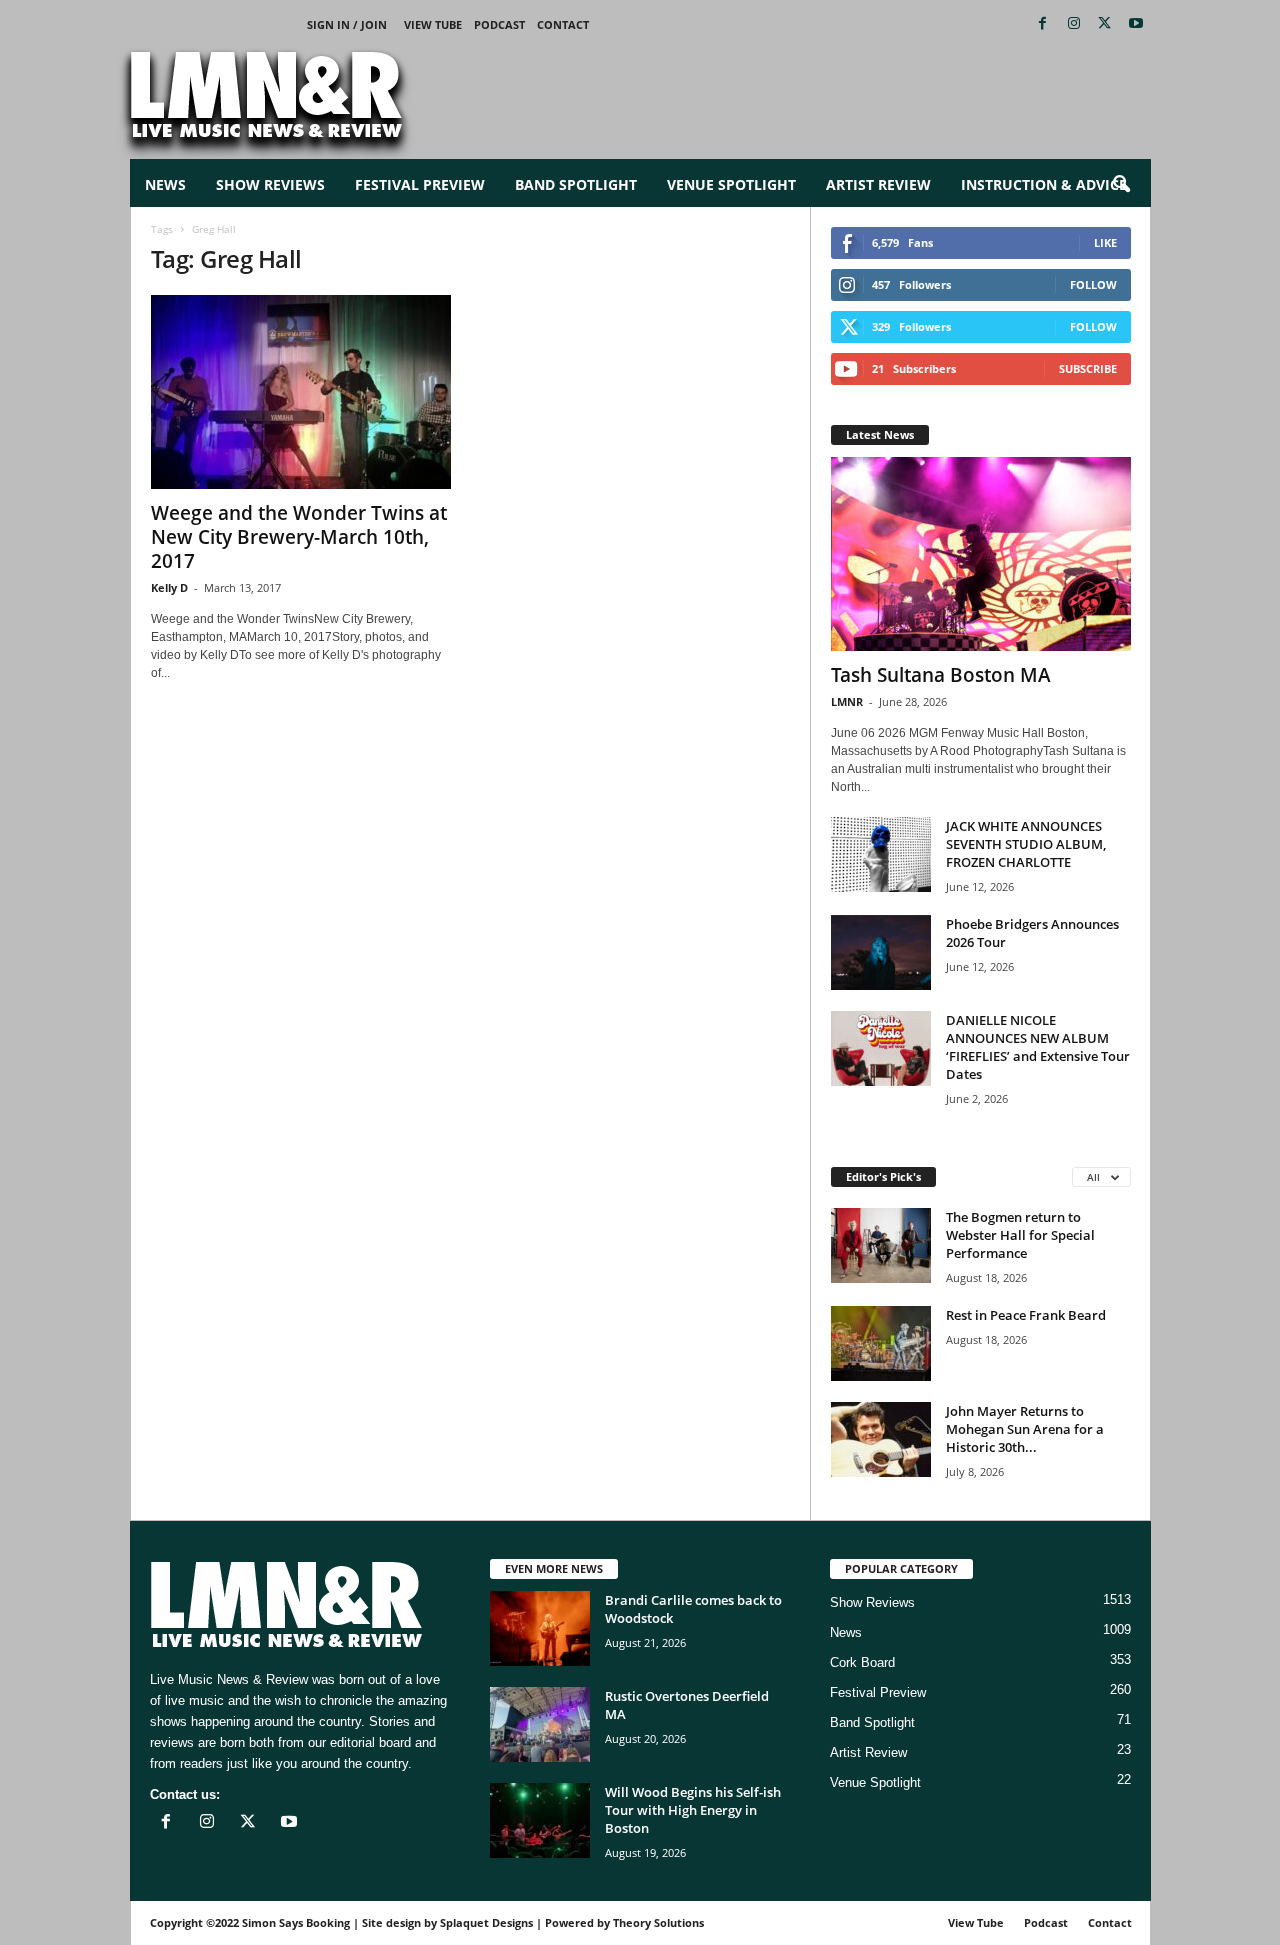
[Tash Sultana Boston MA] (981, 554)
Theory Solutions (658, 1922)
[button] (1121, 185)
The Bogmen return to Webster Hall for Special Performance (1020, 1235)
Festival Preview (420, 184)
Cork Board (862, 1662)
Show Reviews (270, 184)
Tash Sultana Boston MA (941, 675)
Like (1105, 242)
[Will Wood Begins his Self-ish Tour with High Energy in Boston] (540, 1820)
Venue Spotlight (731, 184)
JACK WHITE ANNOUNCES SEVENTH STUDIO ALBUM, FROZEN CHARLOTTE (1026, 844)
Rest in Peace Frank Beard (1026, 1315)
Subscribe (1088, 368)
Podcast (499, 24)
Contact (563, 24)
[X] (1105, 24)
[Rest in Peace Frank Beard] (881, 1343)
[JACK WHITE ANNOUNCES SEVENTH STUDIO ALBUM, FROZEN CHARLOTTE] (881, 854)
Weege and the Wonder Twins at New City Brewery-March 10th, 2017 (299, 537)
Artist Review (878, 184)
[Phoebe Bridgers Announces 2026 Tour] (881, 952)
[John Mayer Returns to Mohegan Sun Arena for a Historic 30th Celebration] (881, 1439)
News (165, 184)
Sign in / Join (347, 24)
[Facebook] (1043, 24)
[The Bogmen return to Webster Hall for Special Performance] (881, 1245)
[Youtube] (1136, 24)
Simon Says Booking (296, 1922)
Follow (1093, 284)
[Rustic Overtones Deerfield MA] (540, 1724)
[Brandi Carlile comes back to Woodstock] (540, 1628)
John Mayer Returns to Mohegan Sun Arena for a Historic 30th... (1025, 1429)
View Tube (433, 24)
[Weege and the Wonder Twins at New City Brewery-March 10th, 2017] (301, 392)
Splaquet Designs (486, 1922)
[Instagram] (1074, 24)
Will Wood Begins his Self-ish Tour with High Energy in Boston (693, 1810)
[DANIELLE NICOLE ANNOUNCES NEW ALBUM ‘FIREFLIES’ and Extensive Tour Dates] (881, 1048)
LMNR (847, 701)
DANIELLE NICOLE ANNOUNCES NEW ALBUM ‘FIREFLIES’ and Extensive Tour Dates (1038, 1047)
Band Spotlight (576, 184)
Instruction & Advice (1044, 184)
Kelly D (169, 587)
